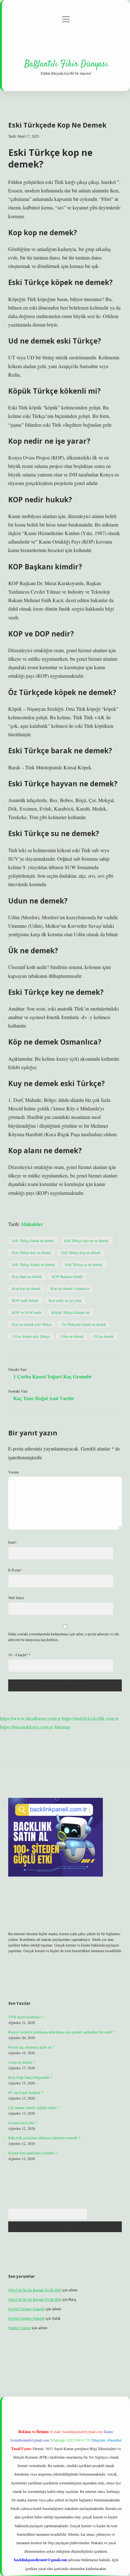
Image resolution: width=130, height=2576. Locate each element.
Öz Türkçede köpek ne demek (84, 1324)
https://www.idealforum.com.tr (30, 1718)
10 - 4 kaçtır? (19, 1655)
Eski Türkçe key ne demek (32, 1252)
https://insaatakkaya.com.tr (26, 1727)
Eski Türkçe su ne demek (84, 1264)
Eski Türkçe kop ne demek (81, 1252)
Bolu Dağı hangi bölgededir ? (30, 2077)
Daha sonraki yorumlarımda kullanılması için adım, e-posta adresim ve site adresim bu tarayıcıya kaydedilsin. (64, 1637)
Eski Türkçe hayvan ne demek (86, 1240)
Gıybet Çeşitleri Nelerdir (27, 2309)
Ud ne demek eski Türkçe (31, 1336)
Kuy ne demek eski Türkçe (32, 1324)
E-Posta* (15, 1570)
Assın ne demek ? (21, 2062)
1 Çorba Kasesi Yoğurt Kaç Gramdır (53, 1376)
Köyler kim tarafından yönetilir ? (32, 2153)
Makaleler (32, 1224)
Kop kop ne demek (26, 1288)
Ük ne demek (104, 1336)
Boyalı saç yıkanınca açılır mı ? (31, 2047)
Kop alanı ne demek (27, 1276)
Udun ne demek (72, 1336)
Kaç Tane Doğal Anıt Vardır (44, 1398)
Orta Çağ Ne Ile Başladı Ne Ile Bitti (35, 2290)
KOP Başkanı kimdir (67, 1276)
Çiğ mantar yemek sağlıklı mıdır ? (33, 2107)
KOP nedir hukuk (25, 1300)
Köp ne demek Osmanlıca (70, 1288)
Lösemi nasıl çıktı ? (23, 2123)
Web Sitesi (16, 1598)
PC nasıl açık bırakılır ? (26, 2092)
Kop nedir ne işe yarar (65, 1300)
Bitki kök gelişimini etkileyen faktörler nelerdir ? (44, 2138)
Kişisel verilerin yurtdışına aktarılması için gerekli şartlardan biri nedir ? (61, 2032)
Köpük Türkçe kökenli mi (71, 1312)
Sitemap (62, 1727)
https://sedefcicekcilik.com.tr (90, 1718)
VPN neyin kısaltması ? (26, 2017)
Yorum (13, 1472)
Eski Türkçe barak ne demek (33, 1240)
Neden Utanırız (20, 2328)
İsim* (12, 1542)
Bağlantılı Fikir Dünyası (66, 64)
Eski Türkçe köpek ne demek (33, 1264)
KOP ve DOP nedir (27, 1312)
